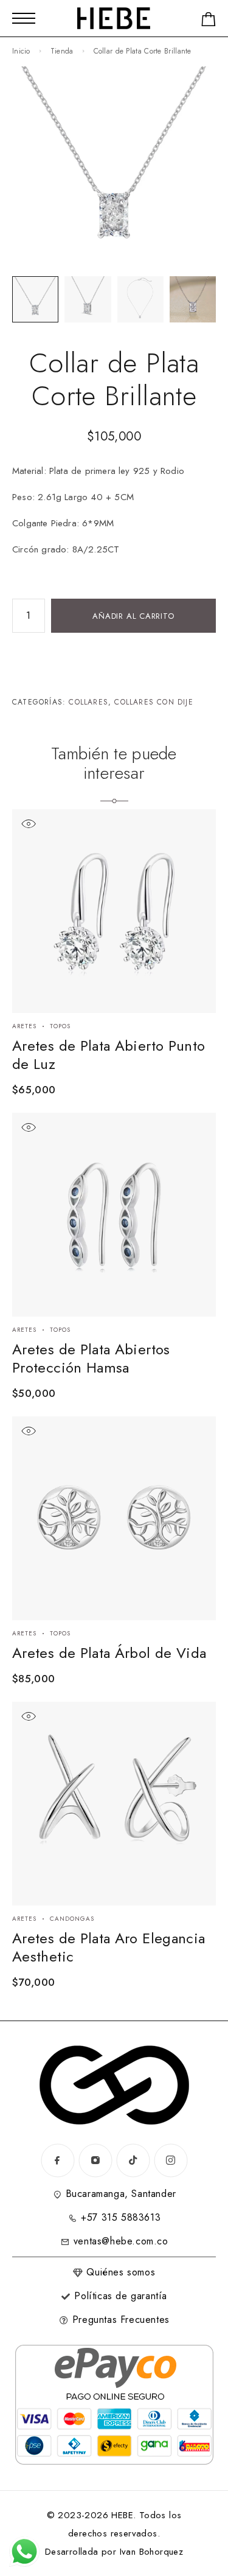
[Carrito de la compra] (209, 22)
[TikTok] (133, 2160)
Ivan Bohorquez (152, 2552)
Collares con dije (154, 702)
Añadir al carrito (133, 616)
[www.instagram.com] (171, 2160)
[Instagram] (95, 2160)
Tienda (62, 51)
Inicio (21, 51)
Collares (88, 702)
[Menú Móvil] (24, 18)
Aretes (24, 1026)
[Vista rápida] (28, 824)
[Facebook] (58, 2160)
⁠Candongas (72, 1919)
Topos (60, 1026)
